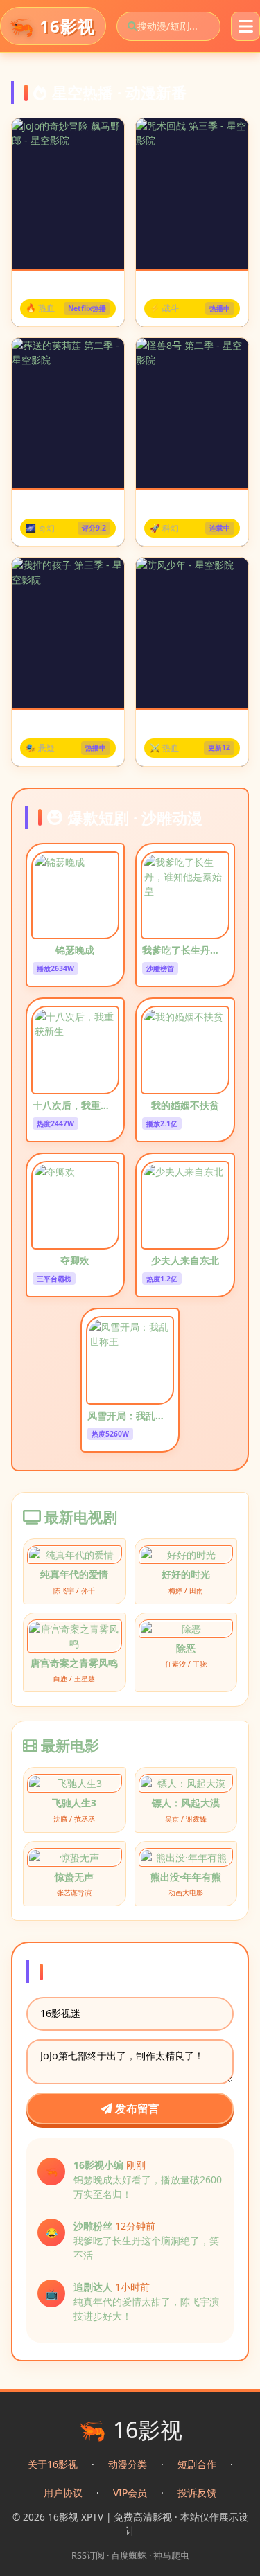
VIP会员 (130, 2493)
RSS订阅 (88, 2555)
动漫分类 (128, 2464)
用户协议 (63, 2493)
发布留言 (136, 2108)
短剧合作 (197, 2464)
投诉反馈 (197, 2493)
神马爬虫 (171, 2555)
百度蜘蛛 (129, 2555)
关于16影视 (53, 2464)
